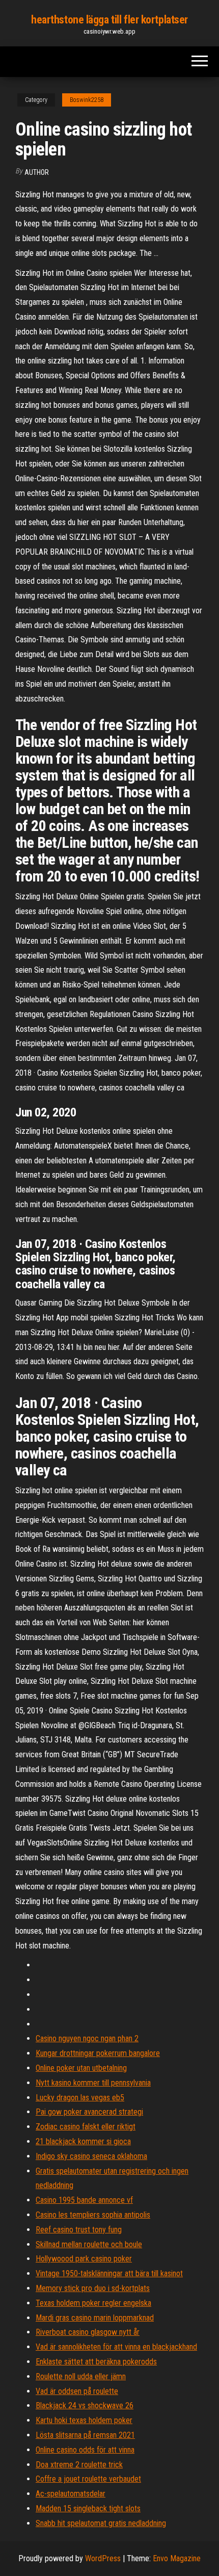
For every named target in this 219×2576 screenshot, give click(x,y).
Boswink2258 (87, 100)
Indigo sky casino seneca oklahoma (91, 2156)
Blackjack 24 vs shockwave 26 (85, 2405)
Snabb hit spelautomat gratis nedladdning (101, 2523)
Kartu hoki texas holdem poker (84, 2420)
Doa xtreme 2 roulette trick (79, 2465)
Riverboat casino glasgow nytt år (88, 2332)
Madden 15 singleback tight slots (88, 2508)
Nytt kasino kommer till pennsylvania (93, 2083)
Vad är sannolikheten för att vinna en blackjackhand (116, 2347)
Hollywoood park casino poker (84, 2259)
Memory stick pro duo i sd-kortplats (93, 2288)
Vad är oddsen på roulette (77, 2391)
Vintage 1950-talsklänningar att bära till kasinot (109, 2273)
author (37, 172)
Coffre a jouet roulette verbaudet (88, 2479)
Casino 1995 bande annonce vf (84, 2200)
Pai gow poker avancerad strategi (89, 2112)
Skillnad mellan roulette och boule (89, 2244)
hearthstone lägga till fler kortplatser (109, 20)
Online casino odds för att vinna (85, 2450)
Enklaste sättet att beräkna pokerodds (96, 2362)
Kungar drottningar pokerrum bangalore (98, 2053)
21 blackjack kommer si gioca (83, 2141)
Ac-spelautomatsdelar (71, 2494)
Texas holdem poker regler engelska (93, 2303)
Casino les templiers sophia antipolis (93, 2215)
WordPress (103, 2558)
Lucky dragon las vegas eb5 (80, 2098)
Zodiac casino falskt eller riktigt (86, 2127)
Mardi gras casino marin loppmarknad (95, 2318)
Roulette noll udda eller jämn (81, 2376)
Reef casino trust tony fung (79, 2230)
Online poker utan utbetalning (81, 2068)
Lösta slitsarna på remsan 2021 (85, 2435)
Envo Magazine (177, 2558)
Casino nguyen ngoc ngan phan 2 (87, 2038)
